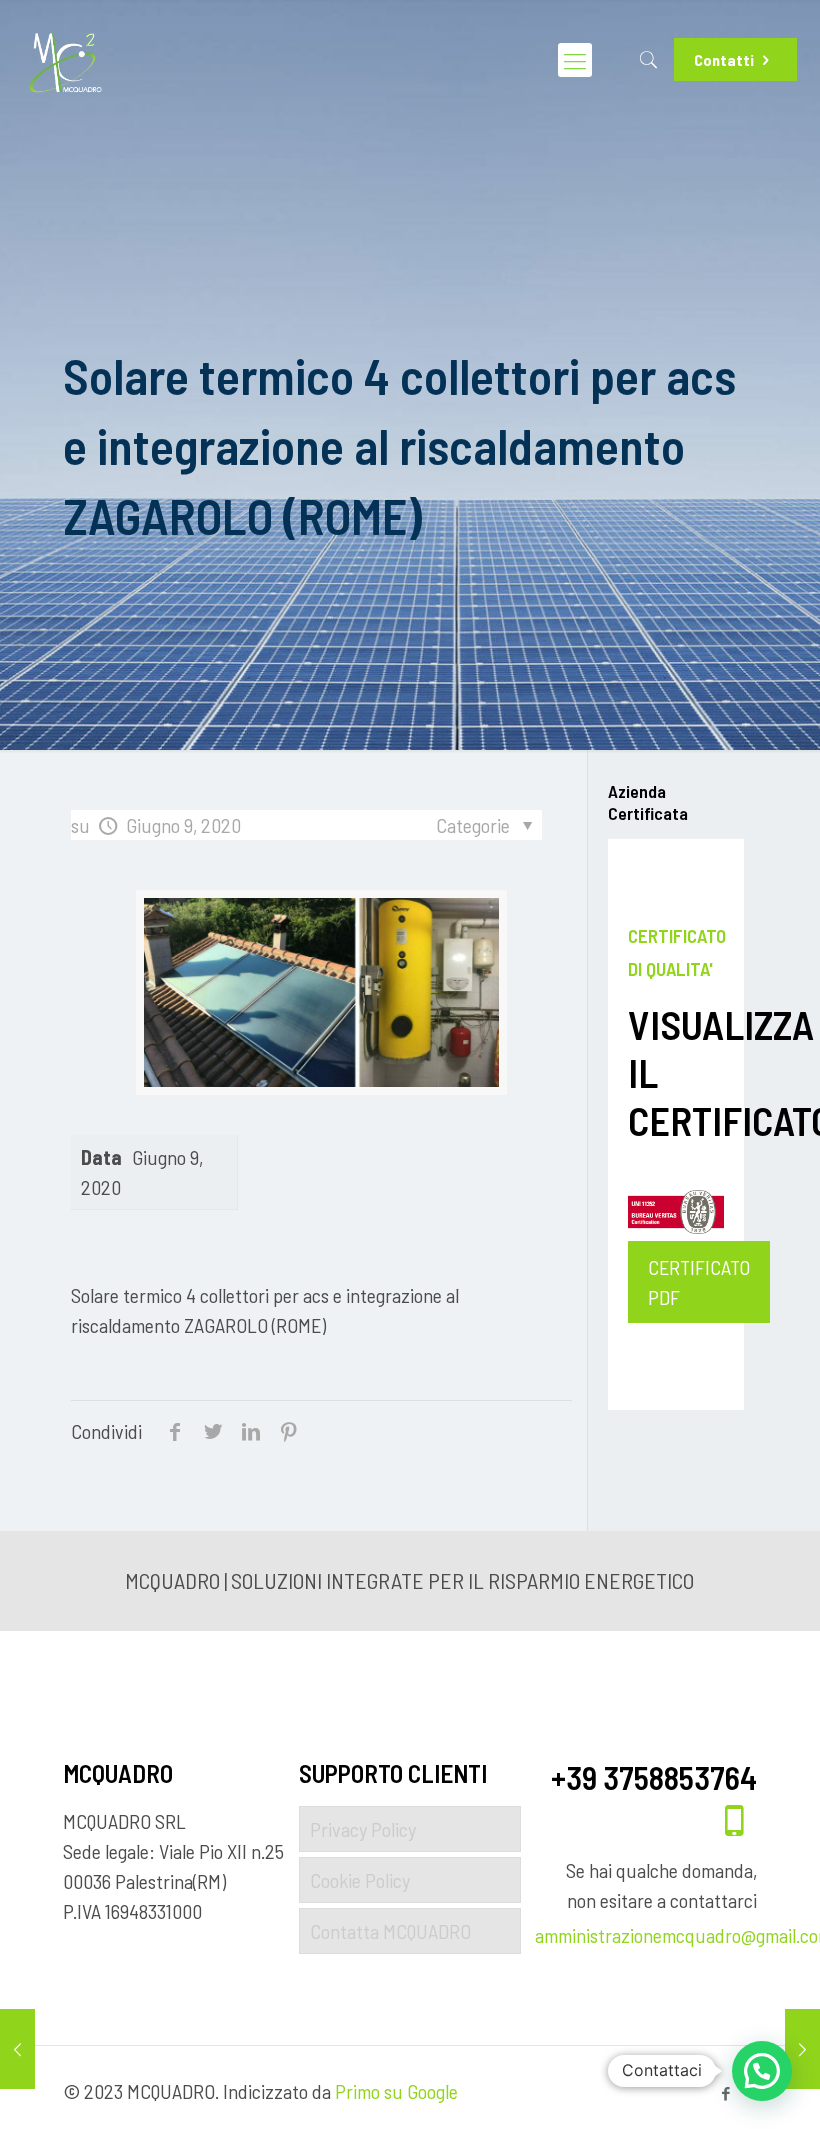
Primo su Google (396, 2091)
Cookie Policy (360, 1880)
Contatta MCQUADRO (390, 1931)
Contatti (724, 59)
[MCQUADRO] (65, 60)
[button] (762, 2071)
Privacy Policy (363, 1829)
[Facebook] (726, 2093)
